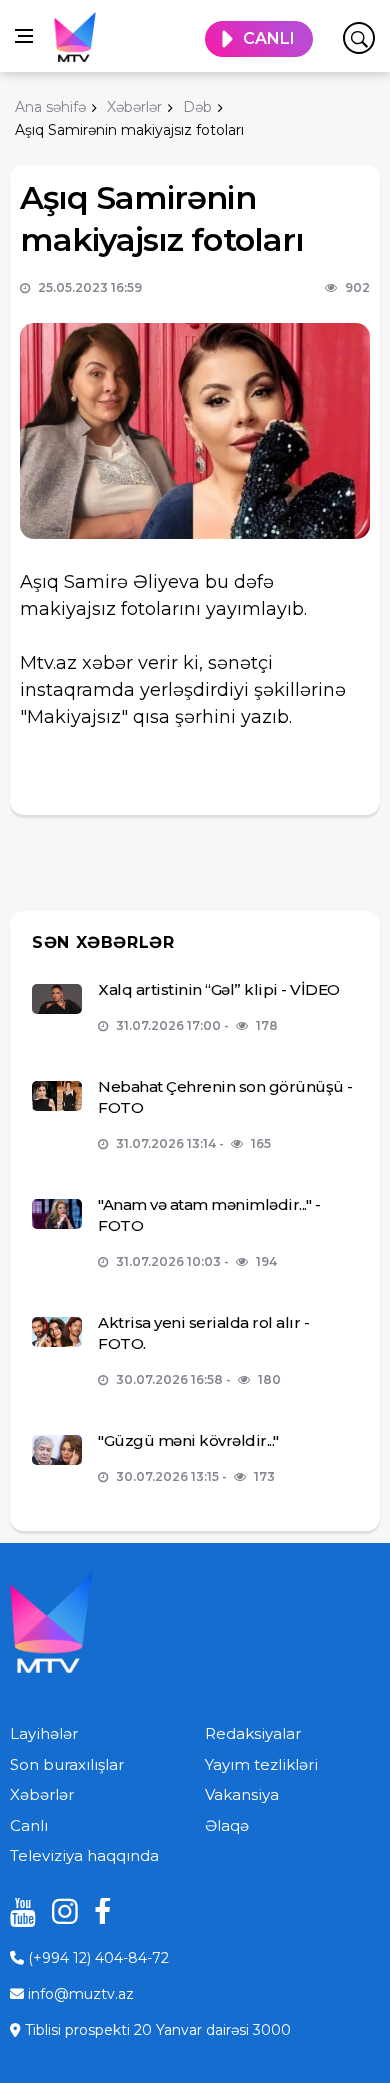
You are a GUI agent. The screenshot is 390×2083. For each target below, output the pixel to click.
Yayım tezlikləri (261, 1764)
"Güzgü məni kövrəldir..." (188, 1440)
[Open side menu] (24, 36)
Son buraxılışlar (67, 1764)
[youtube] (16, 1911)
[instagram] (58, 1911)
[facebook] (100, 1911)
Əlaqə (227, 1825)
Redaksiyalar (253, 1733)
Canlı (29, 1825)
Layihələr (44, 1733)
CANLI (269, 38)
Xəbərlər (42, 1794)
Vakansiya (242, 1794)
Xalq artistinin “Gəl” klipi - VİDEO (219, 989)
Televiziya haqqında (84, 1855)
